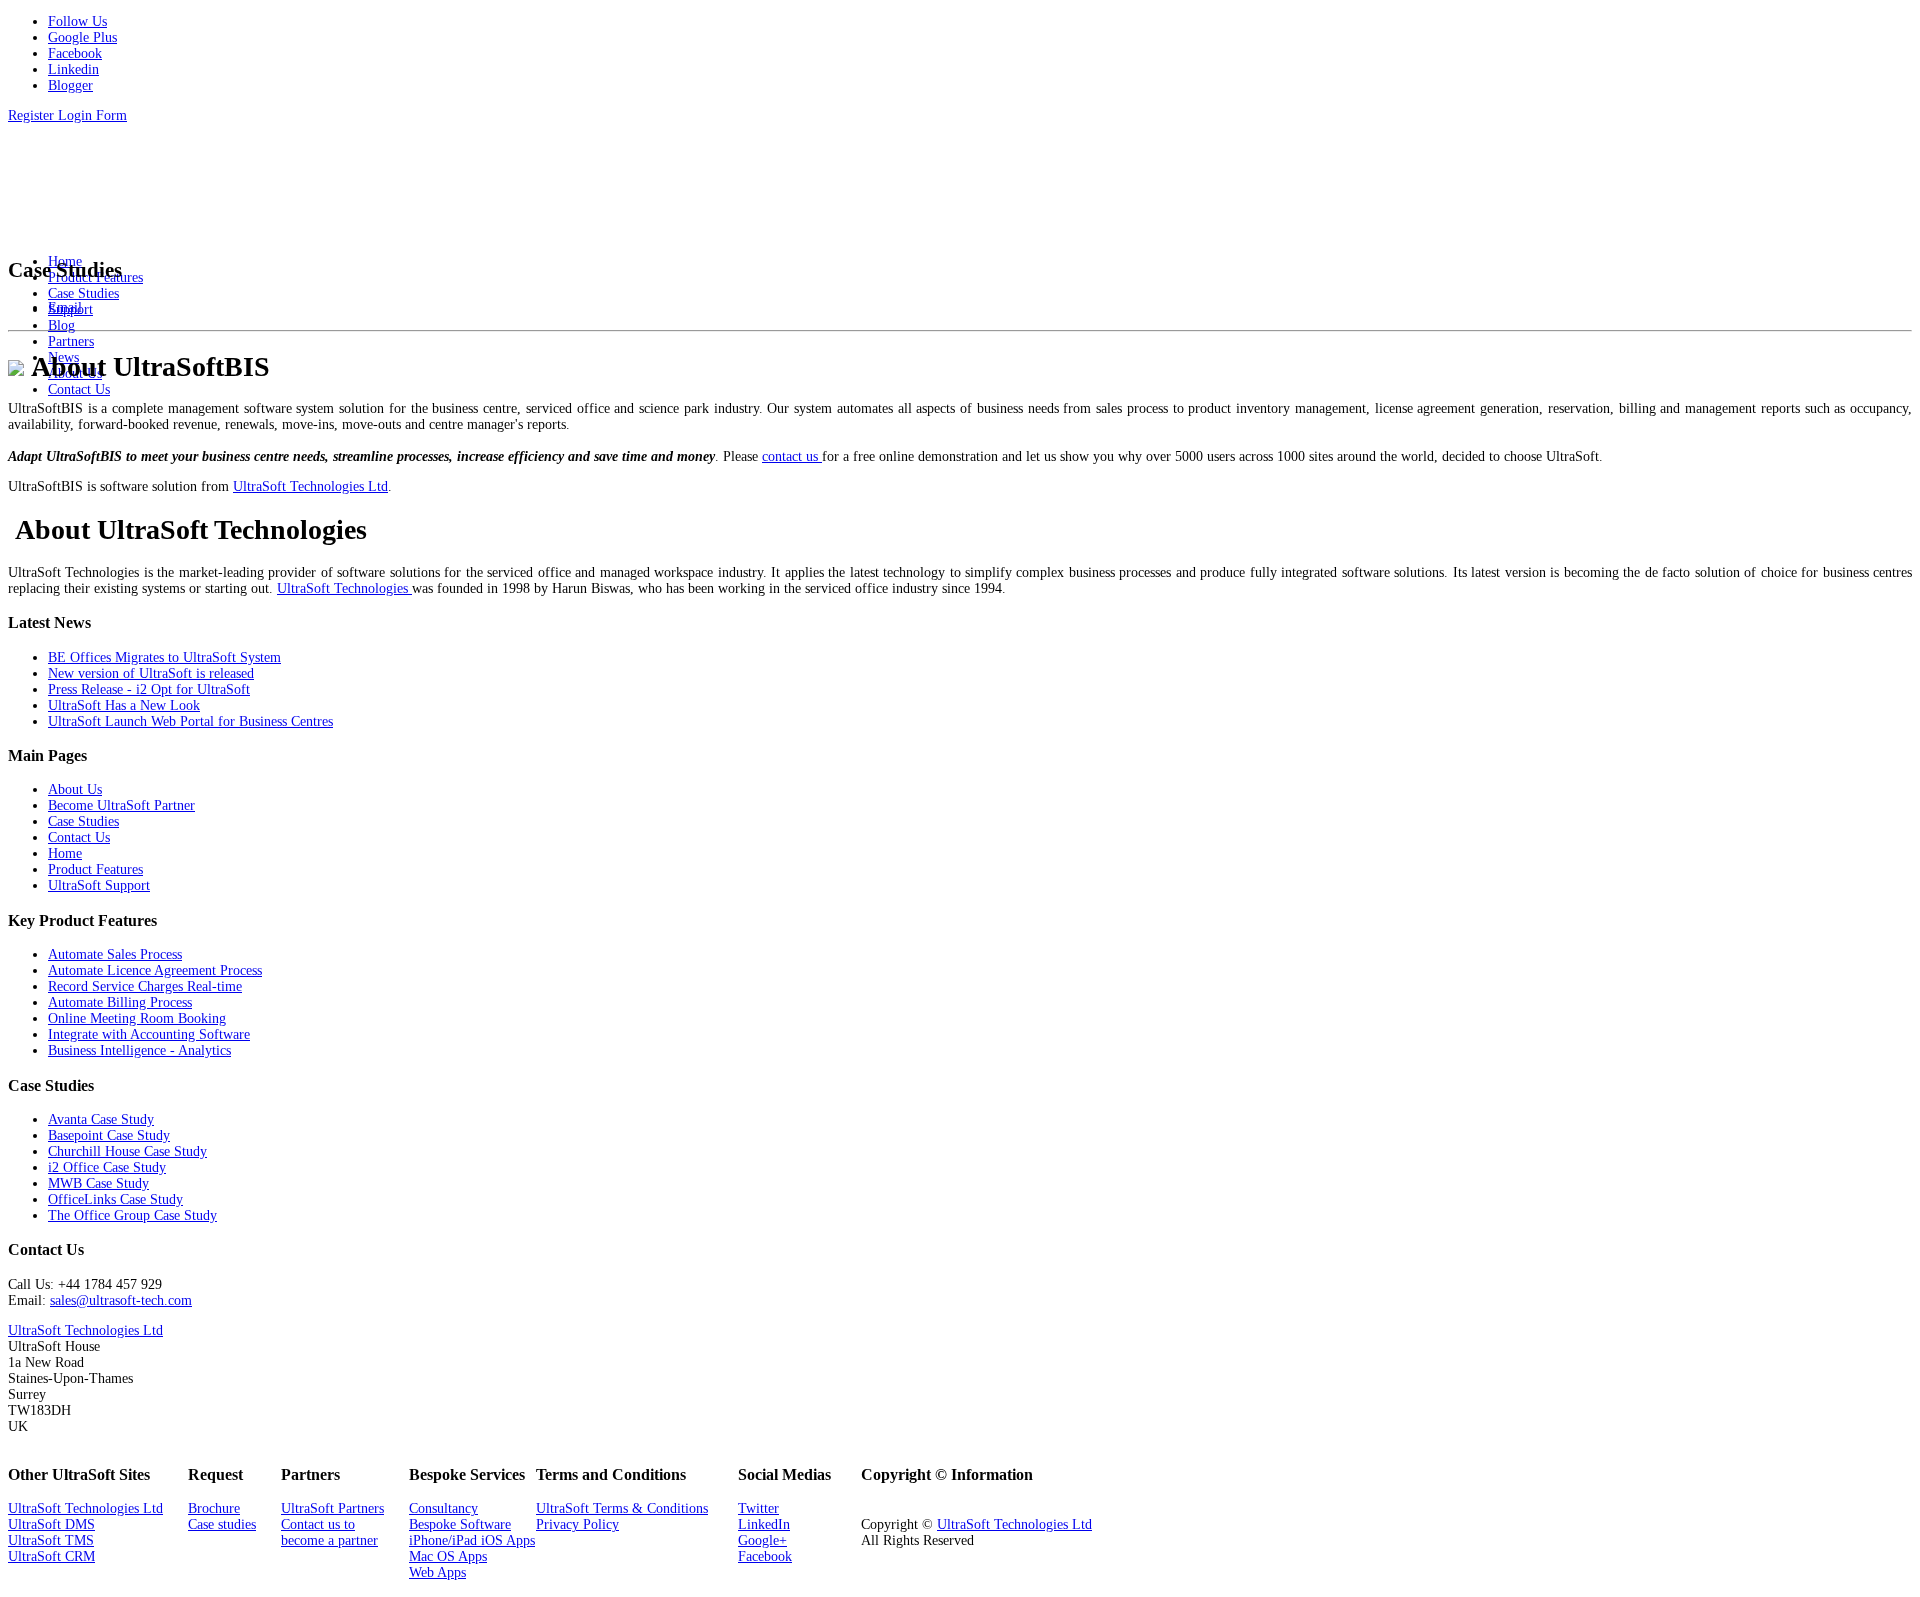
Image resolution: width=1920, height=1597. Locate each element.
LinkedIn (764, 1524)
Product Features (95, 869)
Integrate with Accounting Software (149, 1034)
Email (65, 307)
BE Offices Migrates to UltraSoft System (164, 657)
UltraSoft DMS (51, 1524)
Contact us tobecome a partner (329, 1532)
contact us (792, 456)
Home (65, 853)
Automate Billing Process (120, 1002)
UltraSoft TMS (51, 1540)
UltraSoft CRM (51, 1556)
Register (33, 115)
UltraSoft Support (99, 885)
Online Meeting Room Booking (137, 1018)
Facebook (765, 1556)
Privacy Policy (577, 1524)
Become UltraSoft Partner (121, 805)
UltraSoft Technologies (344, 588)
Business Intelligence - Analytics (139, 1050)
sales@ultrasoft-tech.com (121, 1300)
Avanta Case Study (101, 1119)
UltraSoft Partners (332, 1508)
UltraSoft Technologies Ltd (310, 486)
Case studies (222, 1524)
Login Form (92, 115)
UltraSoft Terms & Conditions (622, 1508)
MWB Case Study (98, 1183)
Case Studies (83, 821)
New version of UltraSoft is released (151, 673)
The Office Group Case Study (132, 1215)
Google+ (762, 1540)
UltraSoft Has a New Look (124, 705)
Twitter (758, 1508)
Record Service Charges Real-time (145, 986)
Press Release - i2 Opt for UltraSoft (149, 689)
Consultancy (443, 1508)
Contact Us (79, 837)
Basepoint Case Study (109, 1135)
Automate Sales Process (115, 954)
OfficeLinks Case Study (115, 1199)
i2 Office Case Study (107, 1167)
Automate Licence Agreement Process (155, 970)
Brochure (214, 1508)
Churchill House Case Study (127, 1151)
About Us (75, 789)
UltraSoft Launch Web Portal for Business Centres (190, 721)
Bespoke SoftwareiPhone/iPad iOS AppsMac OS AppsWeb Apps (472, 1548)
